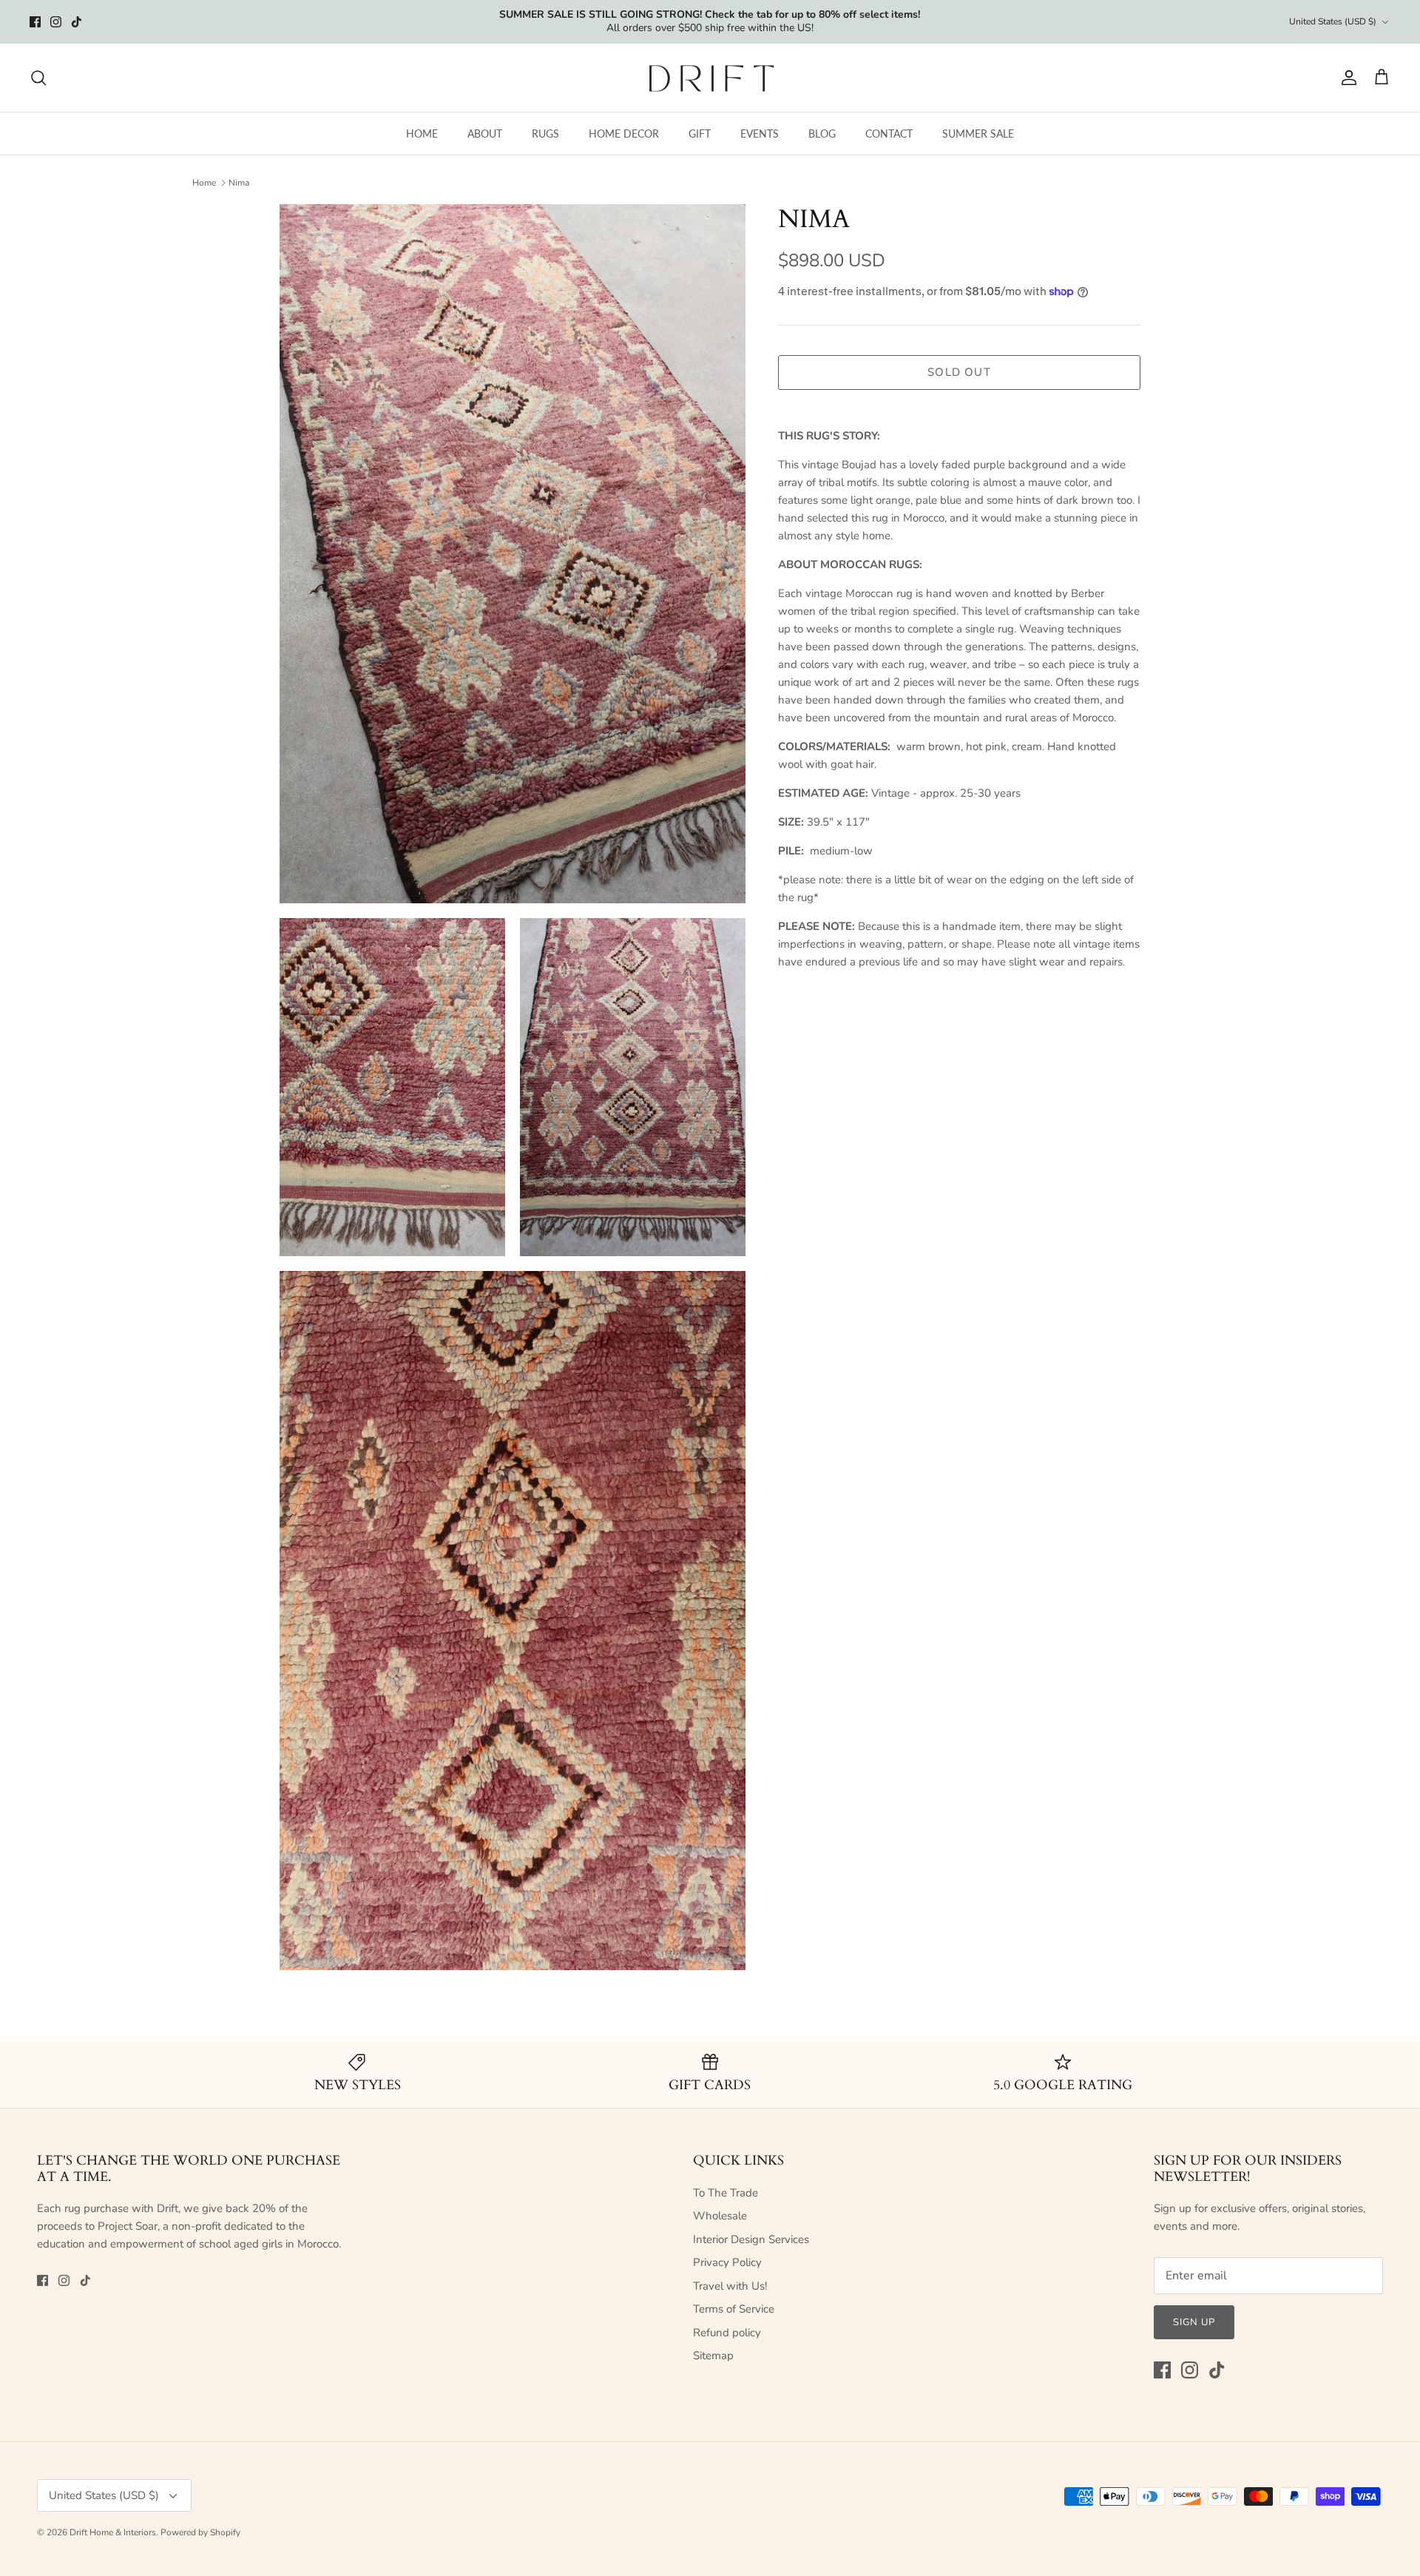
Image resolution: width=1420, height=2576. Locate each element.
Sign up (1194, 2322)
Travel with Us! (730, 2286)
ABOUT (485, 134)
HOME (422, 134)
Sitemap (713, 2356)
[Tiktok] (77, 22)
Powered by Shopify (200, 2532)
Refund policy (727, 2333)
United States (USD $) (1333, 21)
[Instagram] (56, 22)
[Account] (1346, 78)
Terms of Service (734, 2309)
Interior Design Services (751, 2239)
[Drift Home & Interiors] (710, 78)
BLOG (822, 134)
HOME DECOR (624, 134)
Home (204, 183)
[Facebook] (35, 22)
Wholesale (720, 2216)
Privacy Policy (727, 2262)
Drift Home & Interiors (113, 2532)
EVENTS (760, 134)
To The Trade (726, 2193)
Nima (239, 183)
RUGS (545, 134)
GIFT (700, 134)
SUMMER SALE (978, 134)
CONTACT (889, 134)
